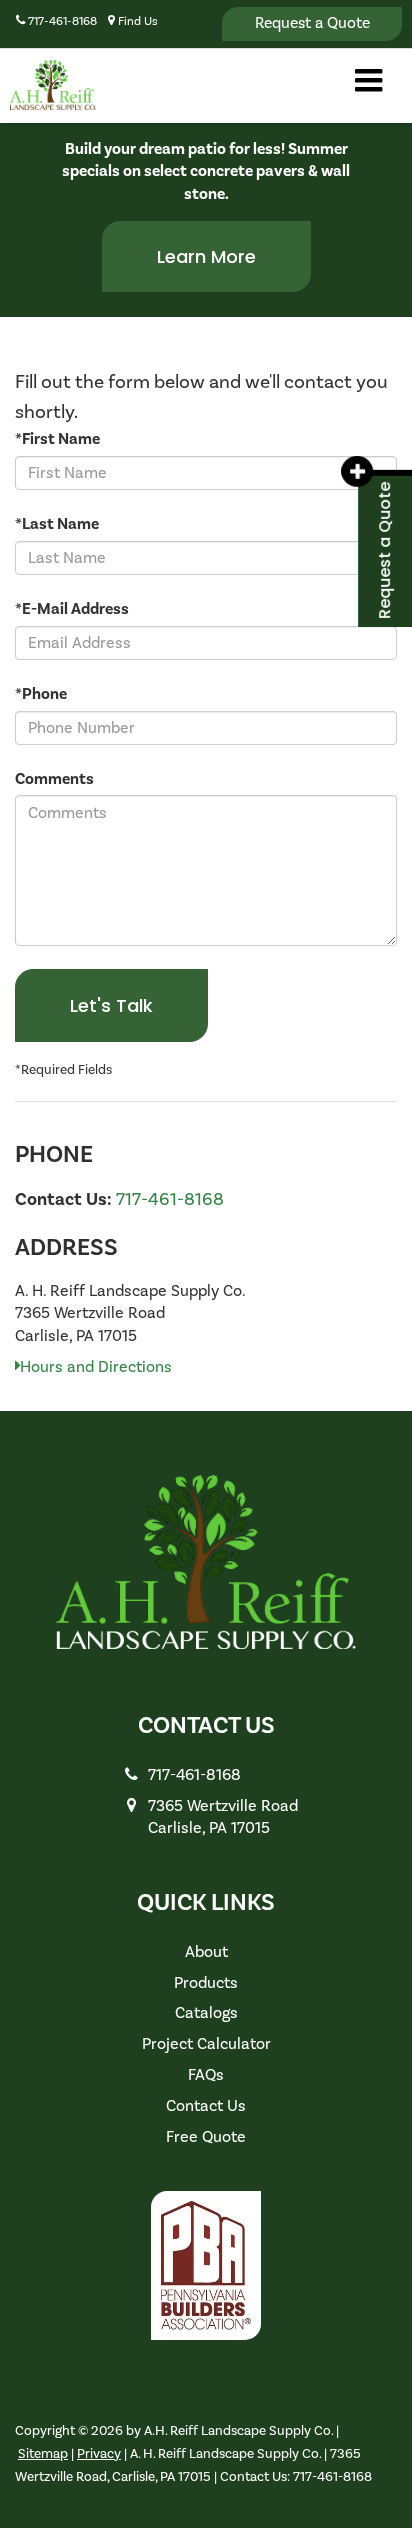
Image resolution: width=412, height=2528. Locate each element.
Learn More (206, 256)
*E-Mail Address (72, 609)
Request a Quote (312, 23)
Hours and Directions (96, 1367)
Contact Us (206, 2106)
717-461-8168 (170, 1199)
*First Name (57, 439)
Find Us (136, 21)
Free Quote (206, 2137)
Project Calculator (206, 2044)
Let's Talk (111, 1005)
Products (206, 1983)
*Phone (41, 694)
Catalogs (206, 2013)
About (206, 1952)
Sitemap (43, 2453)
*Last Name (57, 524)
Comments (54, 779)
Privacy (99, 2453)
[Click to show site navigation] (368, 83)
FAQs (206, 2075)
